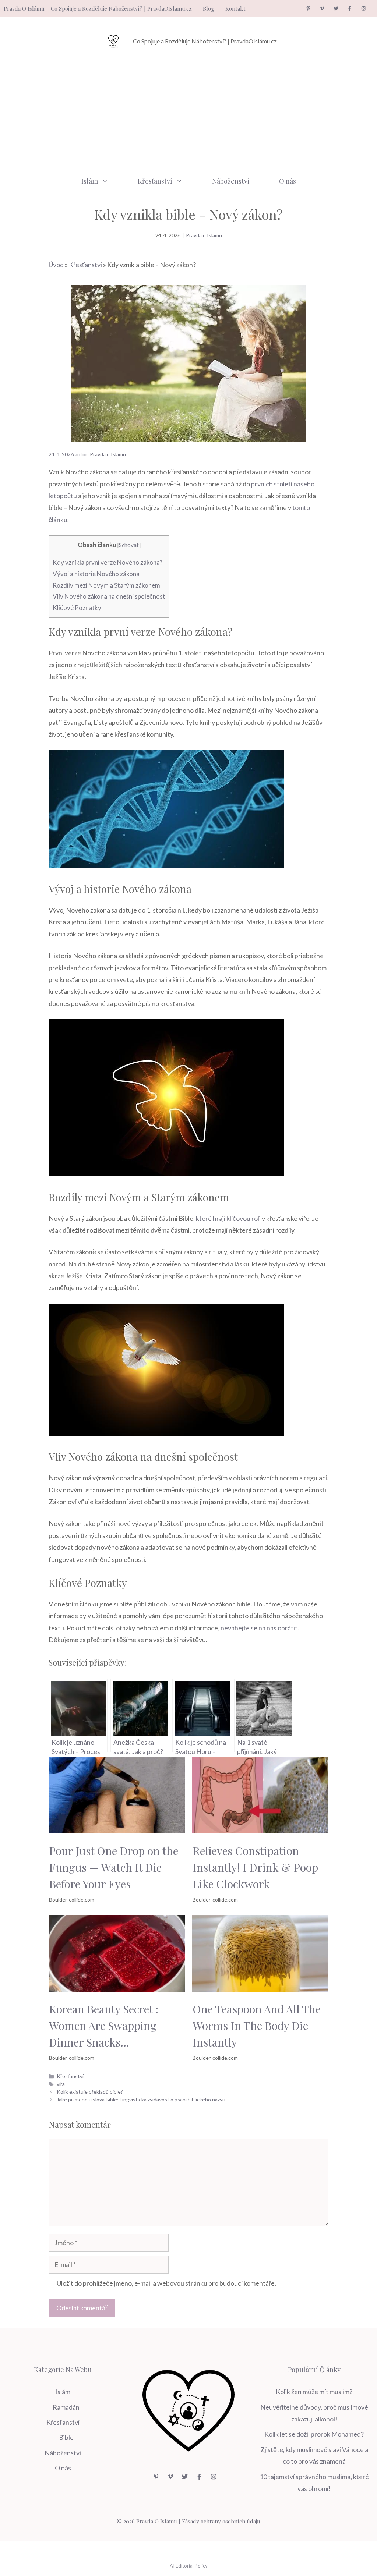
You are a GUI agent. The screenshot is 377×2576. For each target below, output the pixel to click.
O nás (288, 181)
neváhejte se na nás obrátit (259, 1628)
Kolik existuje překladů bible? (90, 2092)
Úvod (56, 265)
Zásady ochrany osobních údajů (221, 2521)
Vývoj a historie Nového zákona (96, 574)
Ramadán (66, 2407)
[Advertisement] (188, 113)
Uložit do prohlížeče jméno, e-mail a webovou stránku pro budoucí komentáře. (166, 2283)
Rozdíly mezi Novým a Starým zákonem (106, 585)
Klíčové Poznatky (77, 608)
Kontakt (235, 8)
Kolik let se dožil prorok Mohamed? (314, 2434)
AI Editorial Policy (189, 2566)
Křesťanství (155, 181)
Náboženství (231, 181)
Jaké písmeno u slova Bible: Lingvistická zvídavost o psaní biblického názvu (141, 2099)
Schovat (129, 545)
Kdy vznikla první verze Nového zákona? (108, 562)
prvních (263, 484)
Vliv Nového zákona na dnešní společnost (109, 596)
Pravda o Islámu (204, 235)
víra (61, 2084)
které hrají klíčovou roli (228, 1218)
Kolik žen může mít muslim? (314, 2392)
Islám (90, 181)
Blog (209, 8)
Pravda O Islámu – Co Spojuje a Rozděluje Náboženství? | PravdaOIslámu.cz (98, 8)
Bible (66, 2437)
